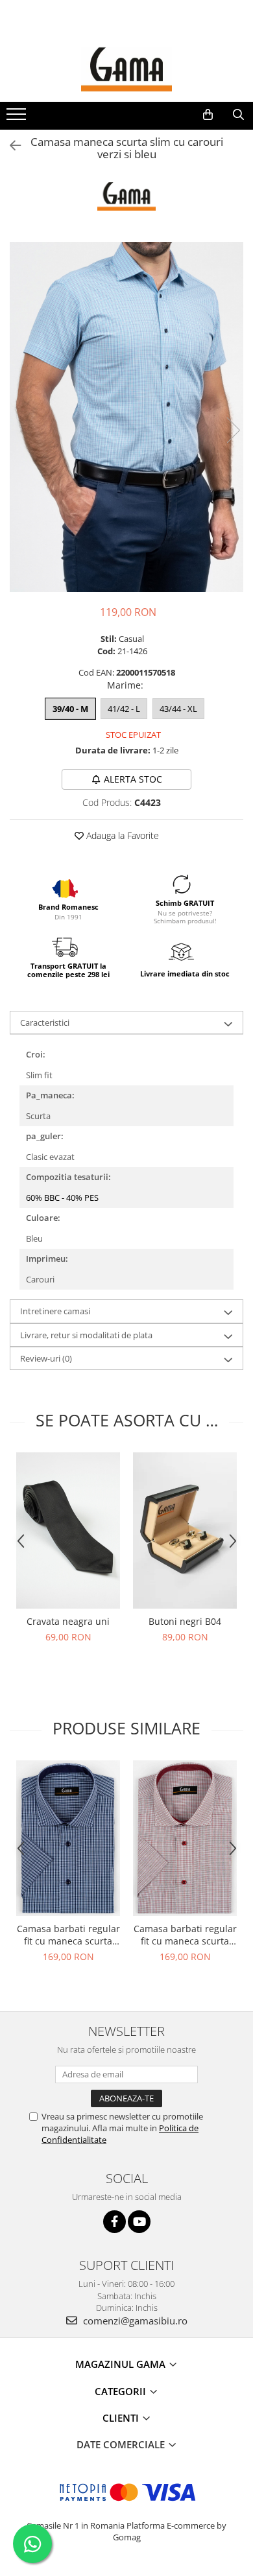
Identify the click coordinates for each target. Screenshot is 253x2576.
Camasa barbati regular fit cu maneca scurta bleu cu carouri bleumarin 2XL (68, 1935)
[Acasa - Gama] (126, 69)
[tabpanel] (126, 417)
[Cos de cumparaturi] (208, 115)
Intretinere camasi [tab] (55, 1311)
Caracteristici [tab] (45, 1022)
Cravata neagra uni (68, 1621)
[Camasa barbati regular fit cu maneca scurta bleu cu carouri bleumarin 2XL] (68, 1838)
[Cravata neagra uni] (68, 1530)
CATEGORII (122, 2391)
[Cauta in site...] (238, 115)
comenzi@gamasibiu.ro (134, 2321)
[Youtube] (139, 2222)
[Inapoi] (10, 146)
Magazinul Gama (122, 2364)
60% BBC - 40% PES (62, 1198)
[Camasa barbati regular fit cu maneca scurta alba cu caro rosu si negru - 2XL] (185, 1838)
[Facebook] (114, 2222)
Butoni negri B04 (185, 1621)
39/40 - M (70, 709)
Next (233, 430)
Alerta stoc (133, 779)
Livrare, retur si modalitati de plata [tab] (86, 1335)
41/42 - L (124, 709)
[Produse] (18, 118)
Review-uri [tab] (46, 1358)
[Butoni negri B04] (185, 1530)
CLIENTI (122, 2418)
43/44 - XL (178, 709)
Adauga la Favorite (121, 835)
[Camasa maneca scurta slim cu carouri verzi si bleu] (126, 417)
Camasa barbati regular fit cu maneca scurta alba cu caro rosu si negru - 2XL (185, 1935)
